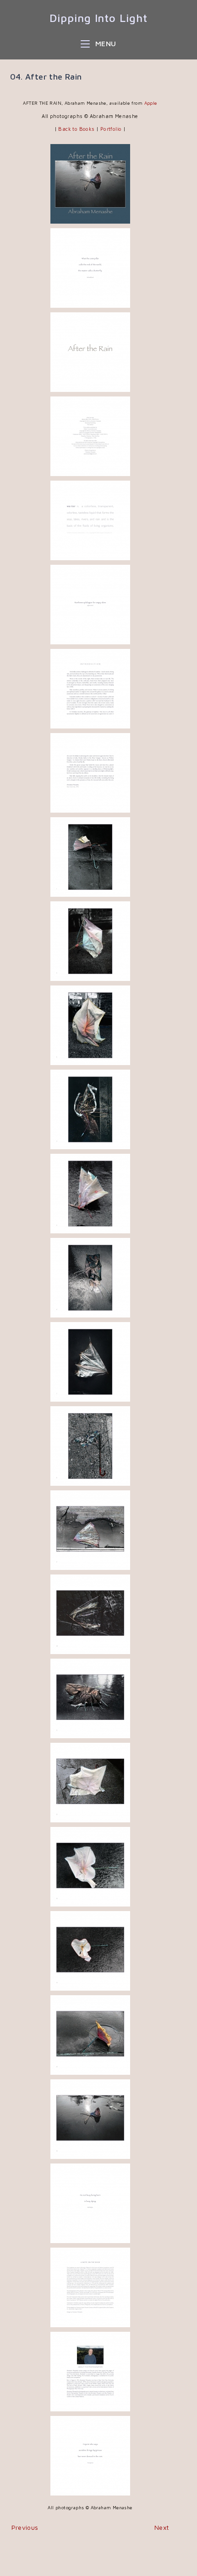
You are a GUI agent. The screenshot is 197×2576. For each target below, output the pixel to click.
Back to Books (76, 129)
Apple (151, 103)
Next (162, 2527)
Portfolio (111, 129)
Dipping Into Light (98, 18)
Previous (25, 2527)
